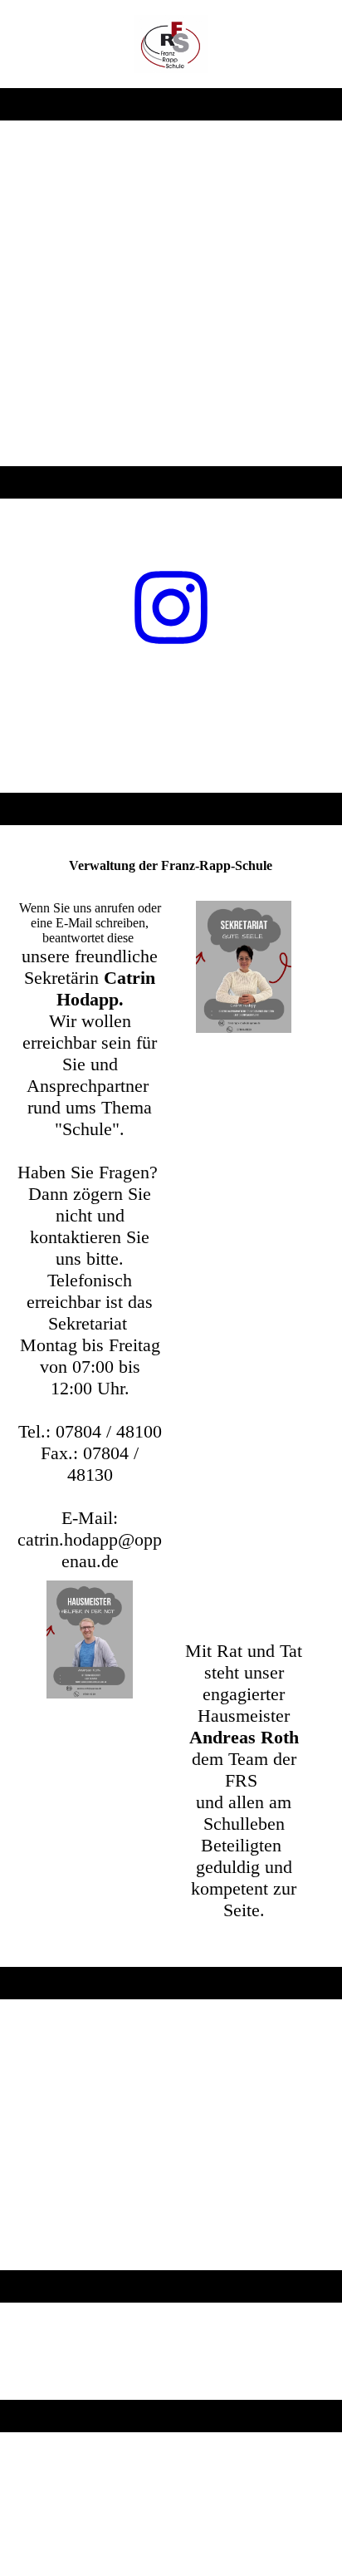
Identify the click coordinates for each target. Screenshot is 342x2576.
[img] (171, 44)
